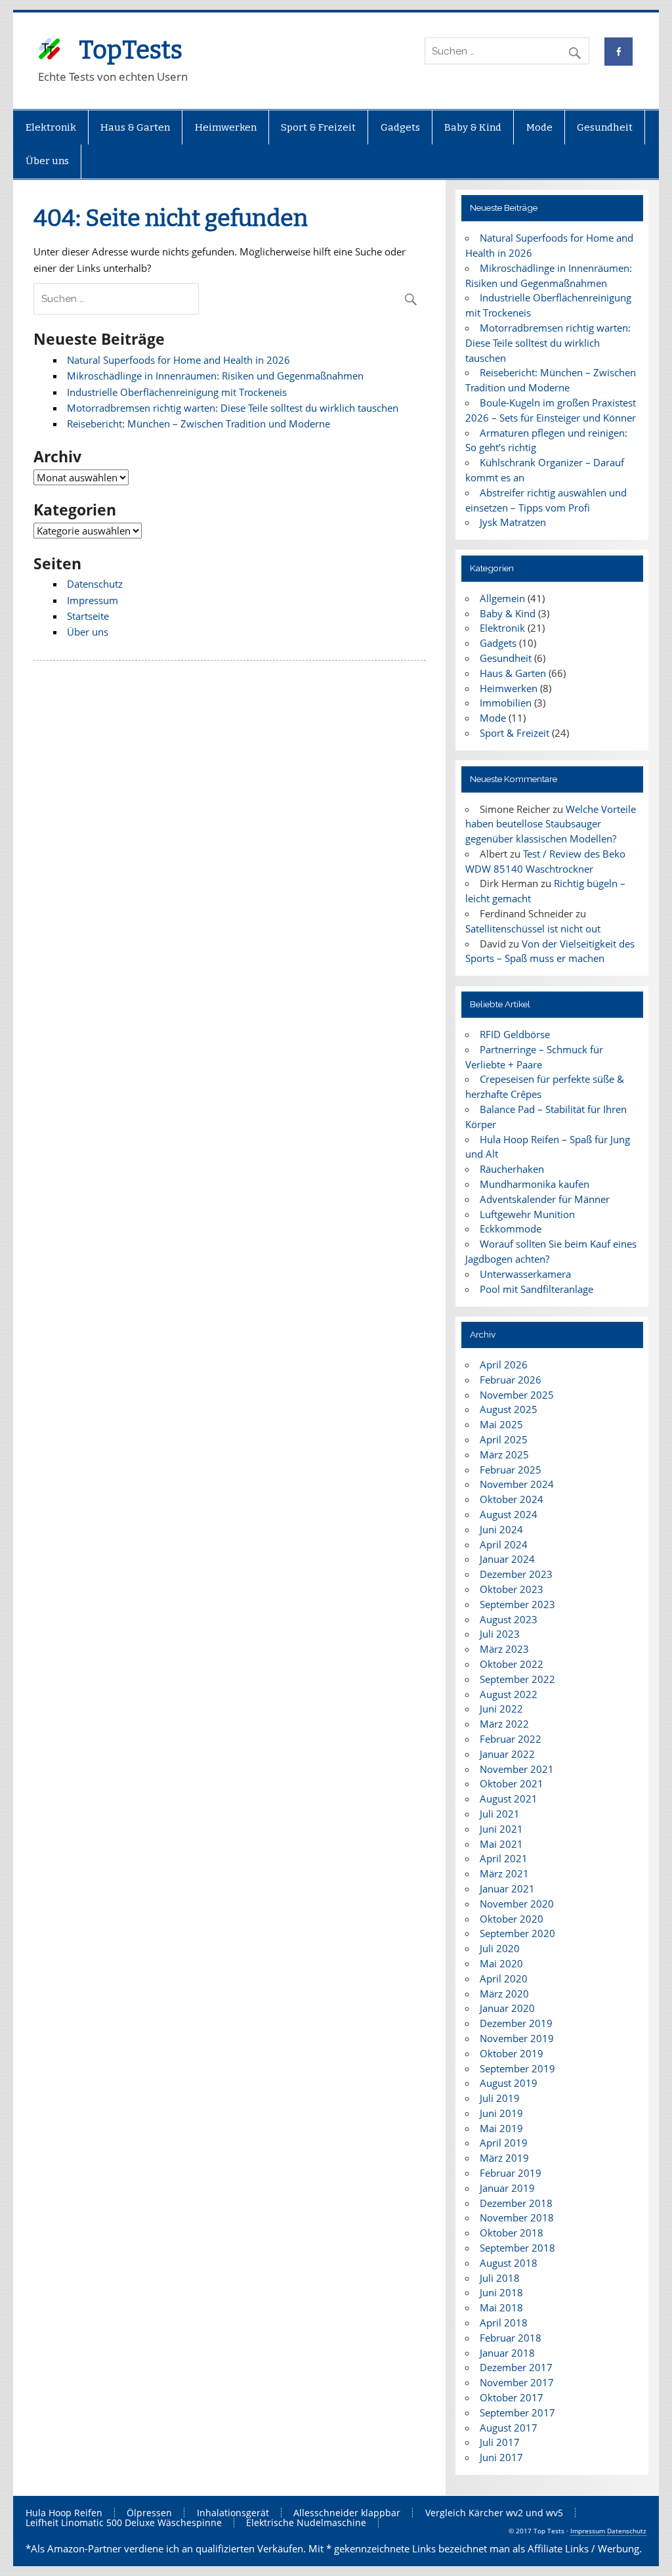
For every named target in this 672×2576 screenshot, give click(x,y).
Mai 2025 (501, 1424)
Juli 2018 (500, 2278)
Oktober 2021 (512, 1783)
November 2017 (517, 2382)
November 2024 (517, 1484)
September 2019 (517, 2068)
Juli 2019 (500, 2098)
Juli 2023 (500, 1634)
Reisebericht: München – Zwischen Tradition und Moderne (199, 424)
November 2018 (517, 2217)
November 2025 (517, 1395)
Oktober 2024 (512, 1499)
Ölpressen (149, 2513)
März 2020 (504, 1994)
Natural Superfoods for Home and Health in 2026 (178, 360)
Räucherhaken (512, 1169)
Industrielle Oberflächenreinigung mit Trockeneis (177, 392)
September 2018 (517, 2248)
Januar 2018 (507, 2353)
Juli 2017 (500, 2442)
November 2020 (517, 1904)
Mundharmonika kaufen (535, 1184)
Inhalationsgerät (233, 2513)
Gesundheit (605, 127)
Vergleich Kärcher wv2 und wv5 (494, 2513)
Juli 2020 (500, 1948)
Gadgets (400, 127)
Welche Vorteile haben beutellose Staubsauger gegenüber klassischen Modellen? (550, 824)
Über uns (47, 161)
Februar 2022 (511, 1739)
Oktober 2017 (512, 2397)
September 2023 (517, 1604)
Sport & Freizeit (318, 127)
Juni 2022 (501, 1709)
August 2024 (509, 1514)
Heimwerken (226, 127)
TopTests (131, 50)
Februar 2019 (511, 2173)
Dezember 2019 (516, 2023)
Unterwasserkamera (525, 1274)
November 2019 (517, 2038)
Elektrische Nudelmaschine (306, 2523)
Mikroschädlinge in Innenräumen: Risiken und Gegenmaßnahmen (215, 376)
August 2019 (509, 2083)
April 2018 (504, 2323)
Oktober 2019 (512, 2053)
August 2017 (509, 2428)
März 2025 (504, 1454)
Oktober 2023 (512, 1589)
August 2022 (509, 1694)
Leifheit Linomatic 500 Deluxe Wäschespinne (124, 2523)
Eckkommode (511, 1229)
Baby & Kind (473, 127)
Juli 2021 (500, 1814)
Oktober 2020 (512, 1919)
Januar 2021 (507, 1888)
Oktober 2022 (512, 1664)
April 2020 (504, 1978)
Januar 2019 (507, 2188)
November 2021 (517, 1769)
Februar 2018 (511, 2338)
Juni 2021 (501, 1829)
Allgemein (502, 598)
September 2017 (517, 2412)
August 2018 (509, 2263)
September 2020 (517, 1933)
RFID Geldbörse (515, 1034)
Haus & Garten (135, 127)
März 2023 (504, 1649)
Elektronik (51, 127)
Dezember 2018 (516, 2203)
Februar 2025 (511, 1470)
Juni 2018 (501, 2292)
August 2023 (509, 1619)
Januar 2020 (507, 2008)
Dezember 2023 (516, 1574)
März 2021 (504, 1873)
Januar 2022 (507, 1754)
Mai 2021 (501, 1844)
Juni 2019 (501, 2113)
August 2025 (509, 1409)
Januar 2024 (507, 1559)
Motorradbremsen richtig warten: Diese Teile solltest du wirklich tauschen (233, 408)
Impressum (93, 600)
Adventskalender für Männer (545, 1199)
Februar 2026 (511, 1380)
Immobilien (506, 703)
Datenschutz (95, 584)
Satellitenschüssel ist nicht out (533, 928)
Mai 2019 (501, 2128)
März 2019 (504, 2158)
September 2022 (517, 1679)
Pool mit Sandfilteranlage (536, 1289)
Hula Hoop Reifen (64, 2513)
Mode (539, 127)
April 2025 (504, 1439)
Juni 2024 (501, 1529)
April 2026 (504, 1364)
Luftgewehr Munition (527, 1214)
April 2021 (504, 1858)
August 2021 (509, 1799)
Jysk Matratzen (513, 522)
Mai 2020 (501, 1963)
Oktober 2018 (512, 2233)
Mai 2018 (501, 2307)
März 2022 (504, 1724)
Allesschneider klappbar (347, 2513)
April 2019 (504, 2143)
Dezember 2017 (516, 2367)
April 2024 (504, 1544)
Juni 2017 (501, 2457)
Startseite (88, 616)
